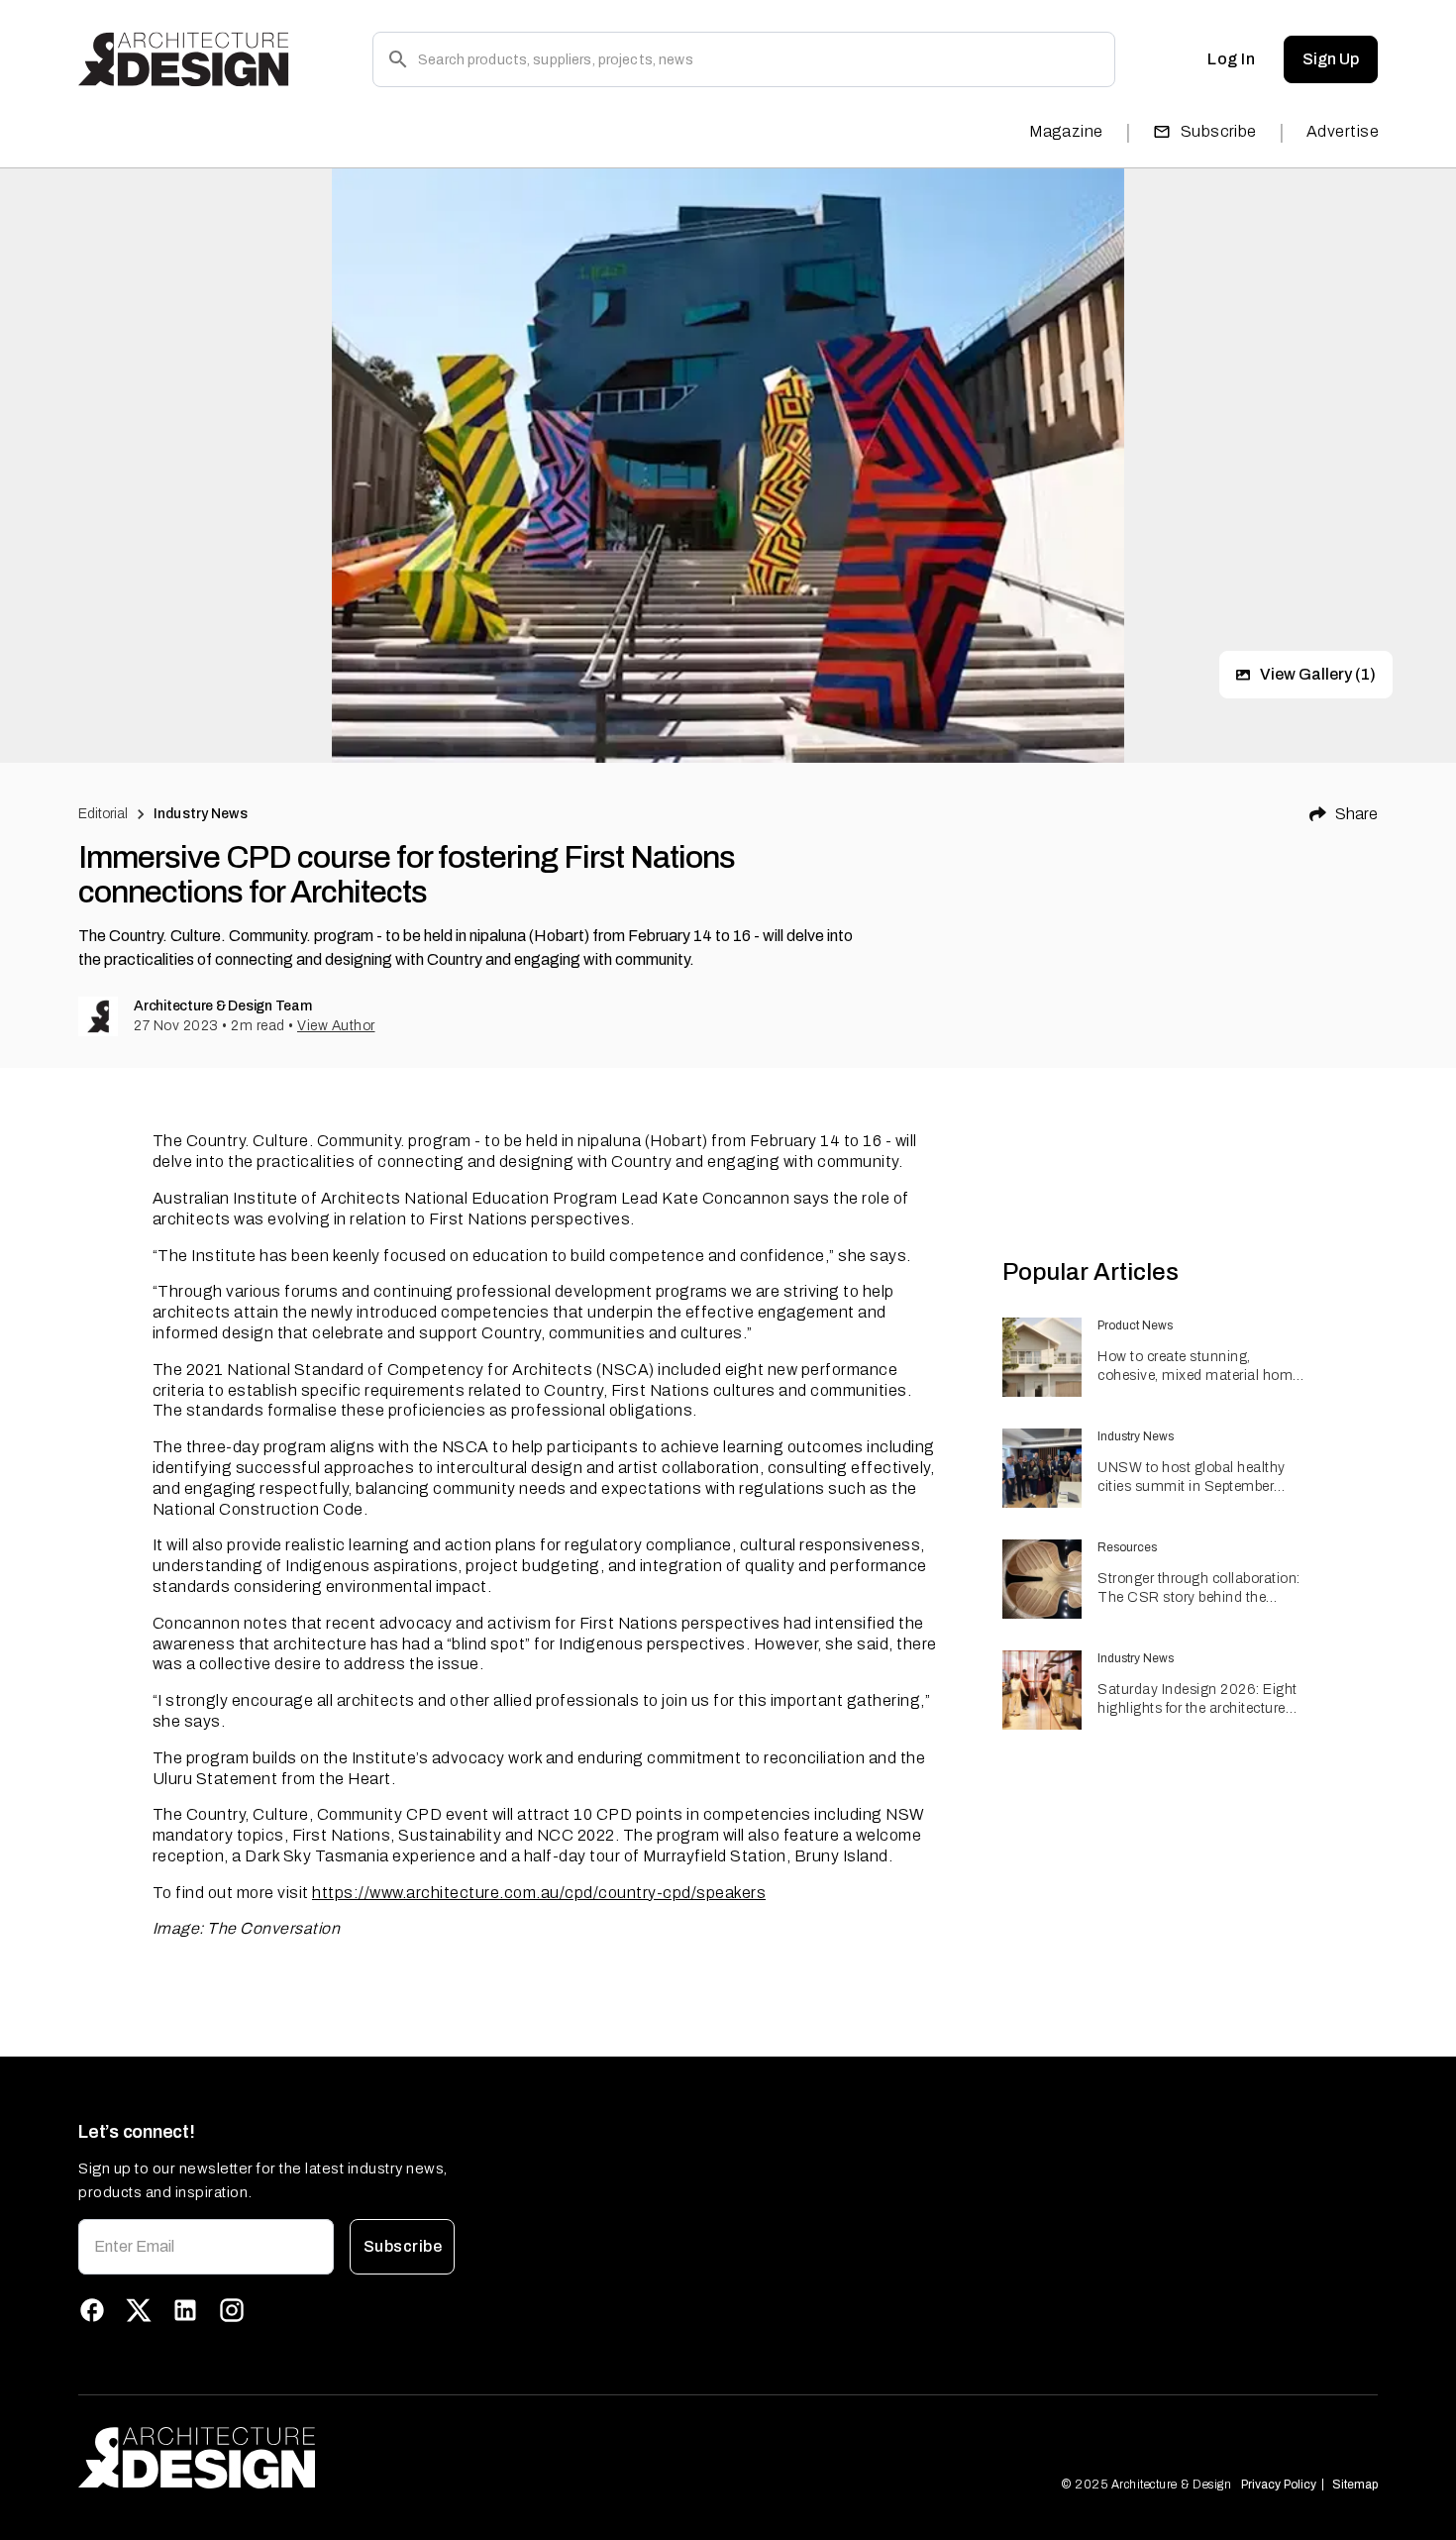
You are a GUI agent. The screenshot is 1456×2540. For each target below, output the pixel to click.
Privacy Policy (1279, 2485)
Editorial (103, 814)
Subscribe (1219, 131)
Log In (1231, 59)
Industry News (201, 814)
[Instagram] (232, 2310)
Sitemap (1355, 2485)
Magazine (1066, 131)
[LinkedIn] (185, 2310)
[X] (139, 2310)
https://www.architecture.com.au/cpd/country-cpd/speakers (539, 1893)
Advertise (1343, 131)
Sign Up (1331, 59)
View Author (336, 1026)
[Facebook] (92, 2310)
